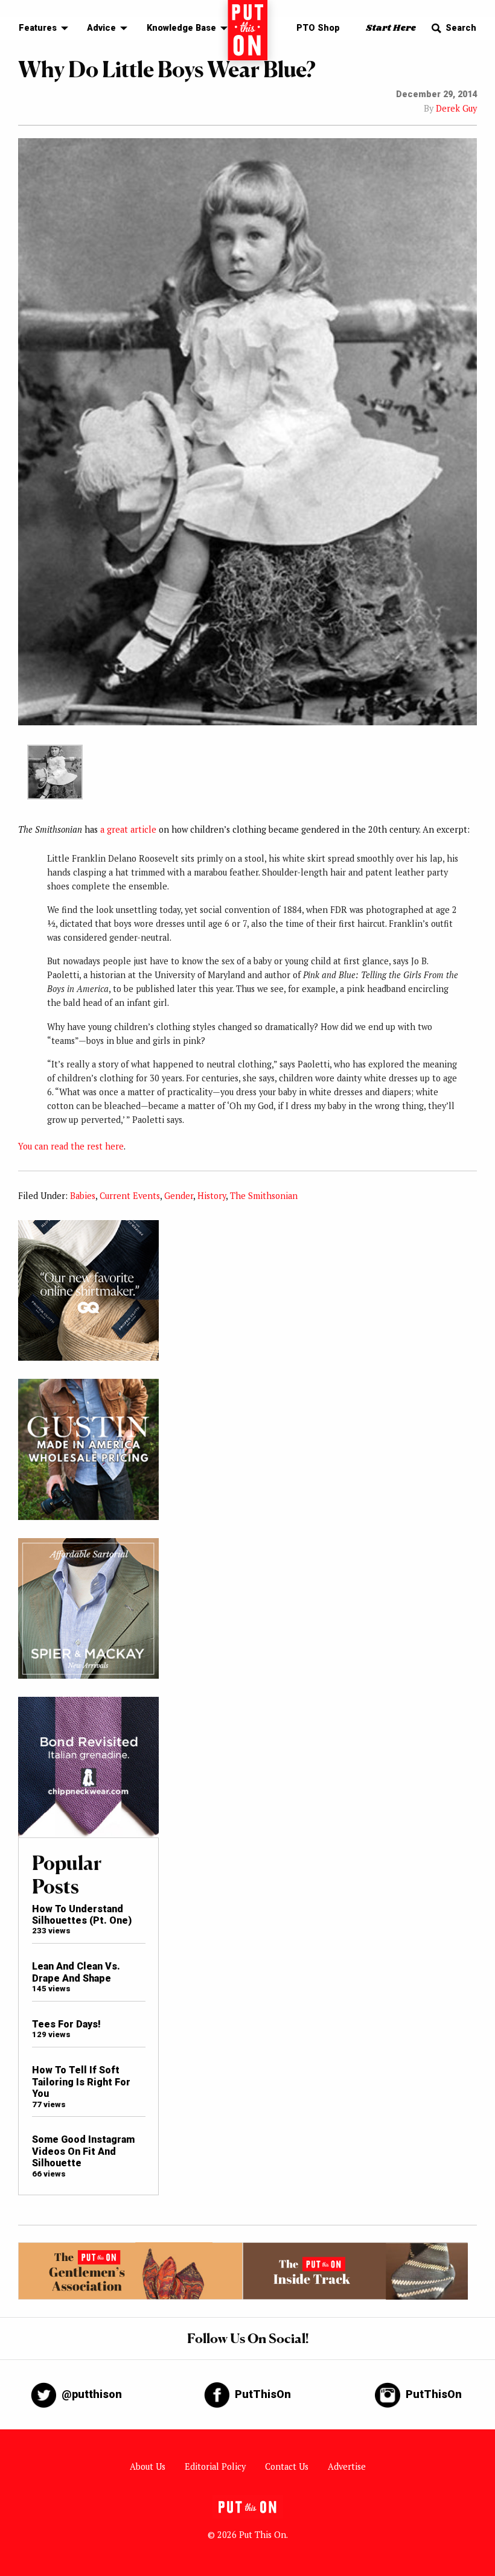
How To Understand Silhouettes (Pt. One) (82, 1915)
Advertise (347, 2466)
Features (38, 28)
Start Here (391, 28)
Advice (101, 28)
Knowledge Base (181, 28)
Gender (179, 1196)
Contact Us (287, 2466)
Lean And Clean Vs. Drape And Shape (76, 1972)
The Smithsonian (264, 1196)
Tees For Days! (66, 2024)
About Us (148, 2466)
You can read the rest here (71, 1146)
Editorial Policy (215, 2466)
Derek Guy (456, 108)
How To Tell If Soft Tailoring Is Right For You (81, 2082)
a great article (128, 829)
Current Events (130, 1196)
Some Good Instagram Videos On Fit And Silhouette (83, 2151)
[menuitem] (40, 29)
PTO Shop (318, 28)
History (212, 1196)
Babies (83, 1196)
